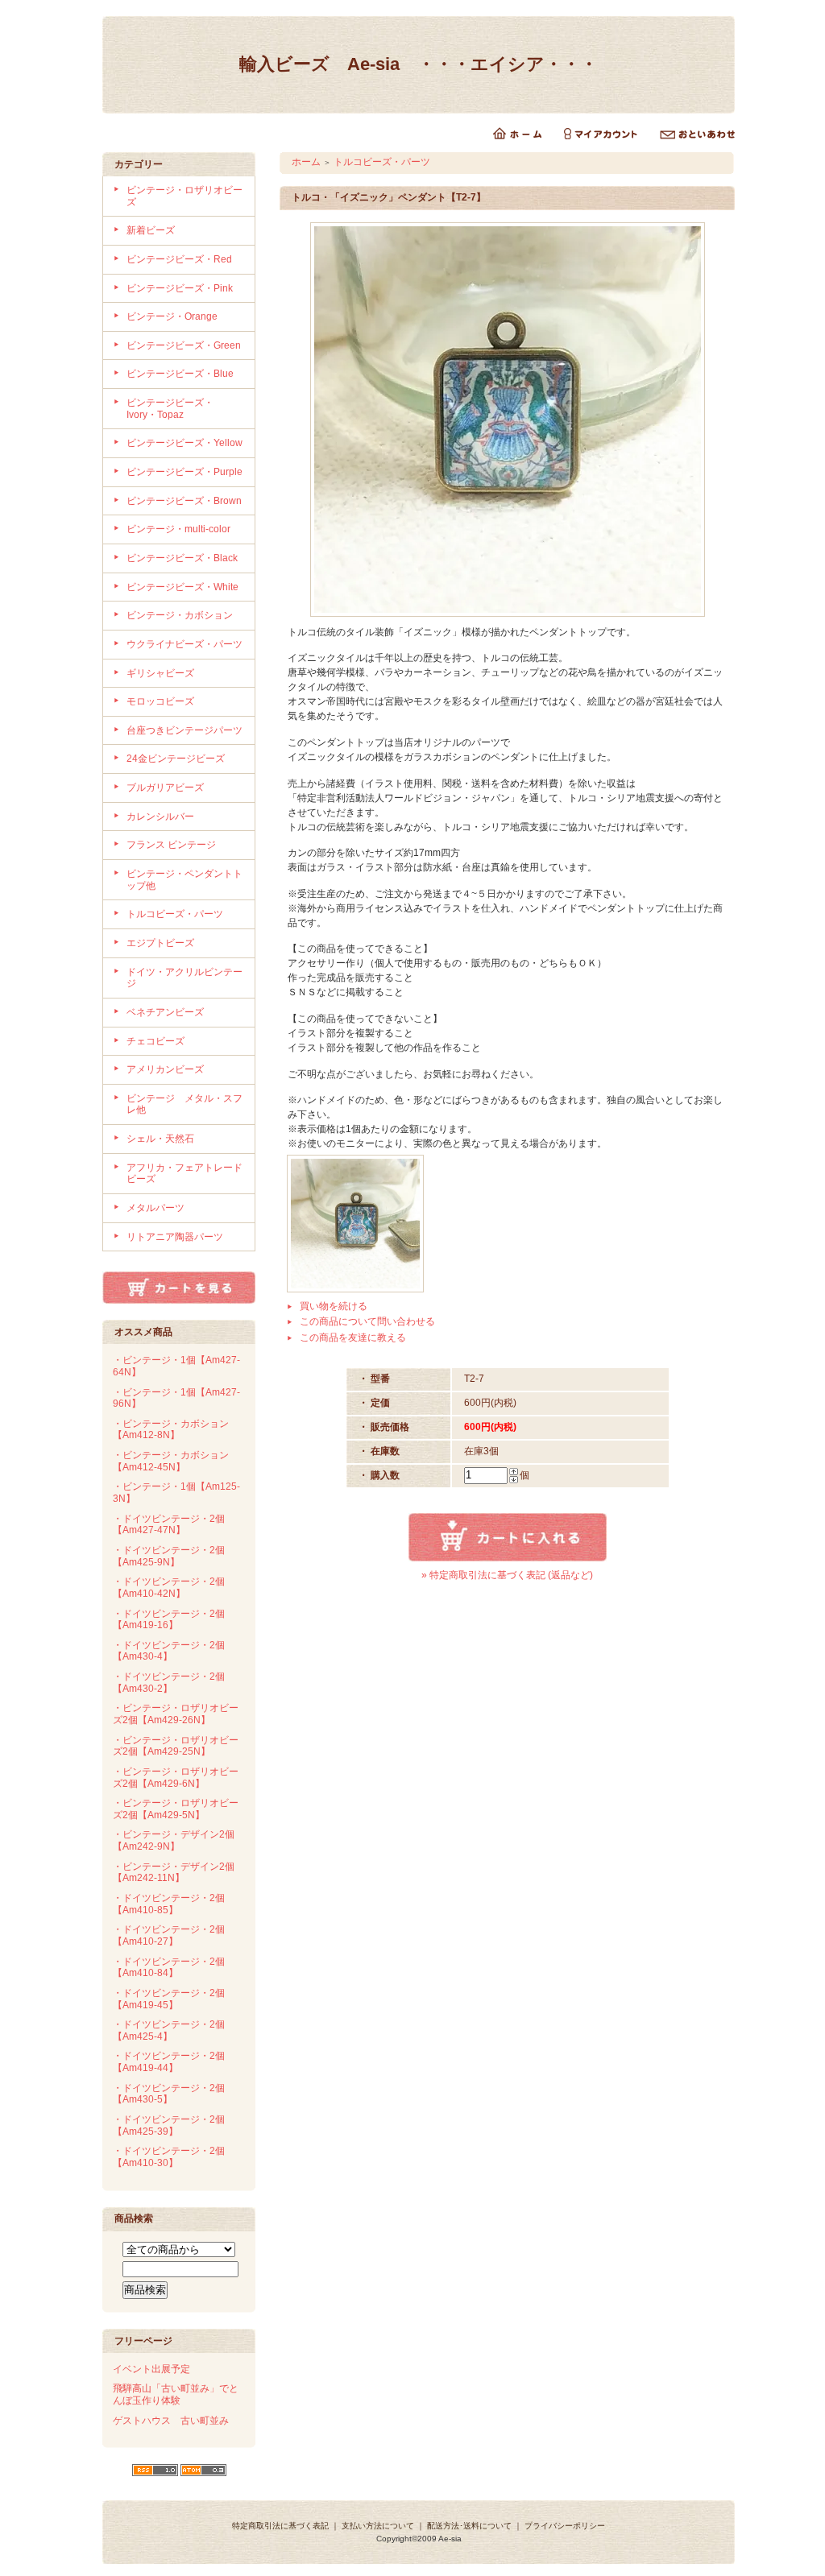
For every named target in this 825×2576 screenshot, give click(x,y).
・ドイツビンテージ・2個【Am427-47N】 (169, 1525)
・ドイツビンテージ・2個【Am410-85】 (169, 1904)
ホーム (306, 162)
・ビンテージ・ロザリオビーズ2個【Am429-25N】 (176, 1746)
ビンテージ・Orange (172, 316)
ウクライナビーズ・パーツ (184, 644)
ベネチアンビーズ (165, 1012)
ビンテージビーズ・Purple (184, 472)
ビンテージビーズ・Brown (184, 501)
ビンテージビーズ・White (182, 587)
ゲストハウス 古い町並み (171, 2421)
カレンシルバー (160, 817)
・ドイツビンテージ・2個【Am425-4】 (169, 2030)
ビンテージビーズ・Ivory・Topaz (170, 409)
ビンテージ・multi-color (178, 529)
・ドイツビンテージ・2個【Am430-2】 (169, 1683)
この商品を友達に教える (353, 1338)
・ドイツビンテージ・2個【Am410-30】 (169, 2157)
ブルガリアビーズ (165, 788)
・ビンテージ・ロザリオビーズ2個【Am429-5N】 (176, 1809)
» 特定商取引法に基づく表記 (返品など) (507, 1575)
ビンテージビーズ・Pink (180, 288)
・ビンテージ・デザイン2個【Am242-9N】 (174, 1840)
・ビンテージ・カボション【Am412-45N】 (171, 1461)
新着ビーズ (151, 230)
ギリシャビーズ (160, 673)
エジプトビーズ (160, 943)
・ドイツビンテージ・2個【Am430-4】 (169, 1651)
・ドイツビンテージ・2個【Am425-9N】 (169, 1556)
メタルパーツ (155, 1208)
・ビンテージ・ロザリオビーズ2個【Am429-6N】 (176, 1778)
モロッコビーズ (160, 701)
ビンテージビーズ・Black (182, 558)
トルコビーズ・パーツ (175, 914)
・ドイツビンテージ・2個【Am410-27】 (169, 1935)
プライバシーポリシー (565, 2526)
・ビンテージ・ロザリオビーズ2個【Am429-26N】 (176, 1714)
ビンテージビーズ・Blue (180, 374)
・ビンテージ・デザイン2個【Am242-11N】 (174, 1873)
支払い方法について (378, 2526)
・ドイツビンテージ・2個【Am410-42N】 (169, 1588)
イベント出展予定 (151, 2369)
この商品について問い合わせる (367, 1321)
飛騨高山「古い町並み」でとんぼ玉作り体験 (176, 2394)
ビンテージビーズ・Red (179, 259)
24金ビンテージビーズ (176, 759)
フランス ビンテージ (171, 845)
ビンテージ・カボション (180, 615)
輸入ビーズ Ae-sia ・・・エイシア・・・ (419, 64)
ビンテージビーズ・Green (184, 345)
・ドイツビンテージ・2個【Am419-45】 (169, 1999)
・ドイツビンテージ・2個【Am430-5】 (169, 2094)
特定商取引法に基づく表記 (280, 2526)
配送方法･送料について (469, 2526)
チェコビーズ (155, 1041)
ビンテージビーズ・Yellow (184, 443)
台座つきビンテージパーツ (184, 730)
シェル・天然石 (160, 1139)
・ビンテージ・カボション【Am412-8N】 (171, 1430)
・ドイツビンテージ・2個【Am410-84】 (169, 1968)
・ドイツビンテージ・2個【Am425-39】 (169, 2125)
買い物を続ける (334, 1306)
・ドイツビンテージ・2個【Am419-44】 (169, 2062)
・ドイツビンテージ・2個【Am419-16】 (169, 1620)
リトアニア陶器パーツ (175, 1237)
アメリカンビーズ (165, 1069)
